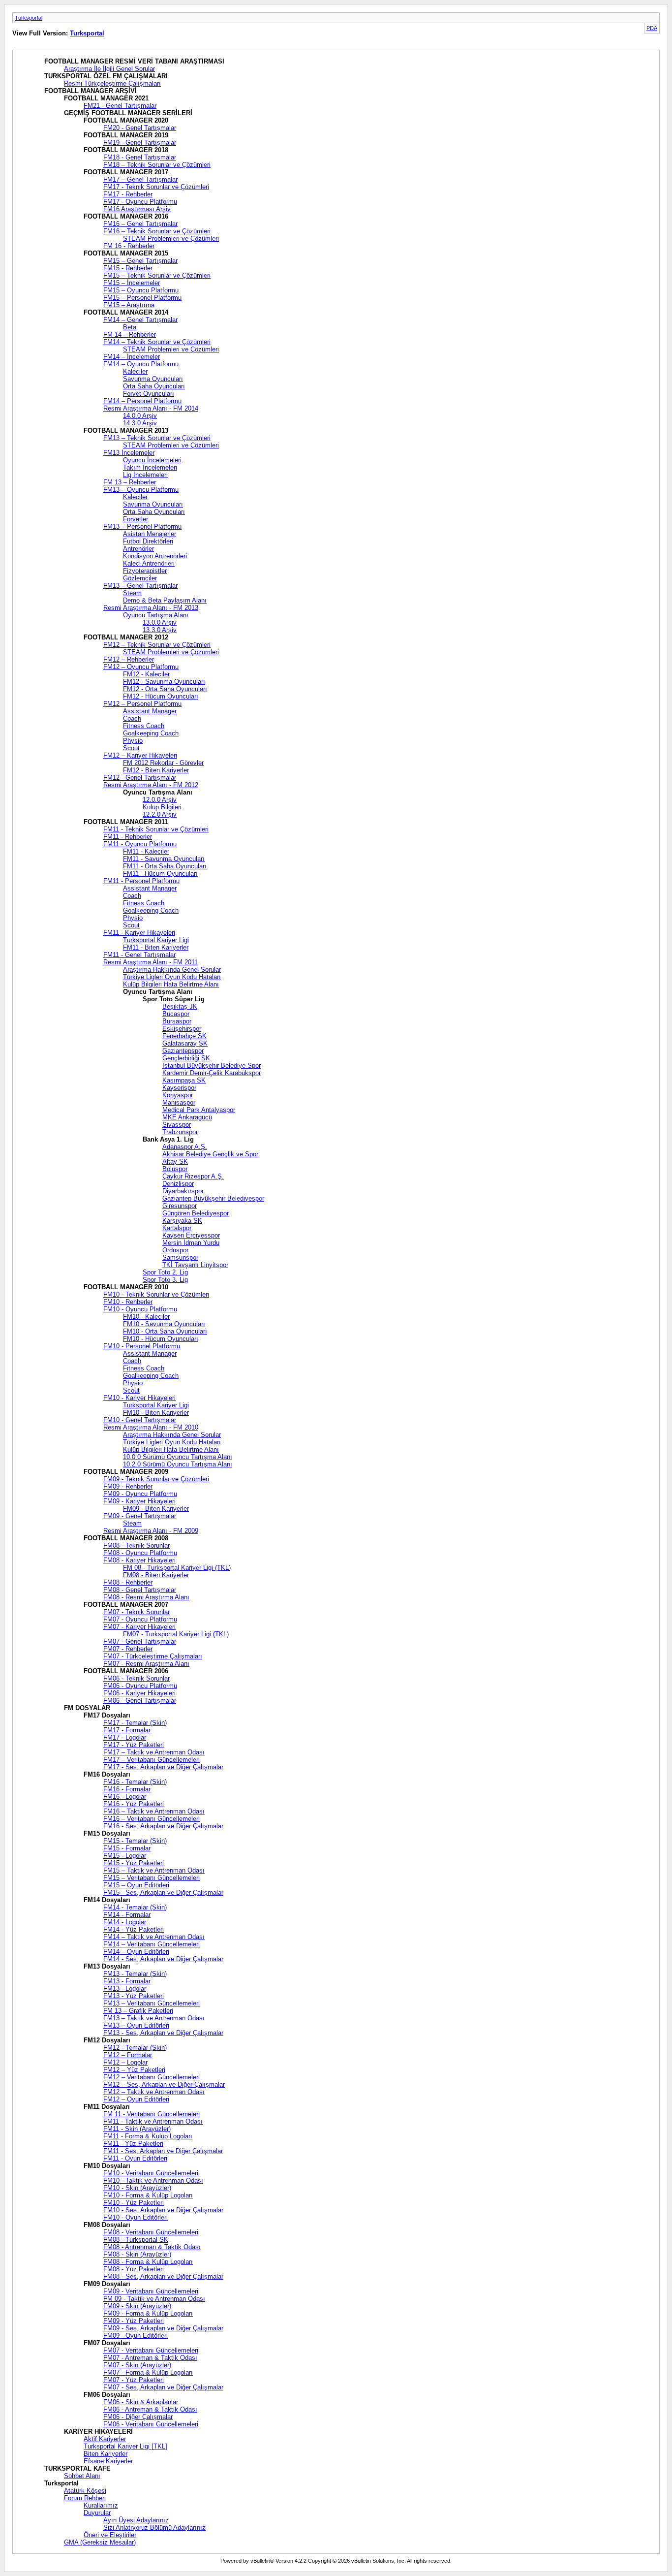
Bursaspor (177, 1021)
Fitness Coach (144, 726)
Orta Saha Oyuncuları (154, 386)
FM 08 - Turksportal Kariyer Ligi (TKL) (177, 1568)
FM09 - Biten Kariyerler (156, 1509)
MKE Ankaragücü (187, 1117)
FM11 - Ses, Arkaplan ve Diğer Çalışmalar (163, 2151)
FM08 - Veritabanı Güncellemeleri (151, 2232)
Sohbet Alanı (82, 2476)
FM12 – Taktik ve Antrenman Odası (154, 2092)
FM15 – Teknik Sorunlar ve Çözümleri (157, 275)
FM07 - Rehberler (128, 1649)
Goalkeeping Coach (151, 733)
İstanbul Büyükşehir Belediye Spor (212, 1065)
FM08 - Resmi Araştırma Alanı (146, 1597)
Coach (132, 718)
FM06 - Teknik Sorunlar (137, 1678)
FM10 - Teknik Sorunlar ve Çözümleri (156, 1294)
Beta (130, 327)
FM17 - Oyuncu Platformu (140, 202)
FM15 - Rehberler (128, 268)
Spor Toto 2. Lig (165, 1272)
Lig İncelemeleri (145, 475)
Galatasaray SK (185, 1043)
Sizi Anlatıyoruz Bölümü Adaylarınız (154, 2528)
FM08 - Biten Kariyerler (156, 1575)
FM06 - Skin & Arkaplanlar (141, 2402)
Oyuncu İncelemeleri (152, 460)
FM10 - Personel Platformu (142, 1346)
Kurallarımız (101, 2505)
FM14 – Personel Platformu (142, 401)
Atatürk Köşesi (85, 2491)
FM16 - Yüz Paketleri (134, 1804)
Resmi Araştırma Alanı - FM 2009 (151, 1531)
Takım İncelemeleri (150, 467)
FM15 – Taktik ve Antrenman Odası (154, 1870)
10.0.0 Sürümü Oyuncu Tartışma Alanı (178, 1457)
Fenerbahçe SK (184, 1036)
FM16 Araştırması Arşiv (137, 209)
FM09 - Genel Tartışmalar (140, 1516)
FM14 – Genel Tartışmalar (140, 320)
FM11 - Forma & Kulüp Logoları (148, 2136)
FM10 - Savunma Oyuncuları (164, 1324)
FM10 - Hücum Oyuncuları (161, 1339)
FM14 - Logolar (125, 1922)
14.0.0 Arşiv (140, 416)
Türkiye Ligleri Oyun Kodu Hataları (172, 977)
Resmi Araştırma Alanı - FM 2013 (151, 608)
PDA (652, 28)
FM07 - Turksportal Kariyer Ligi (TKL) (176, 1634)
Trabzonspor (180, 1132)
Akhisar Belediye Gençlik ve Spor (210, 1154)
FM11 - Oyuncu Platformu (140, 844)
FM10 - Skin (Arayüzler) (137, 2188)
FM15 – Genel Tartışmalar (140, 261)
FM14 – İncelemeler (132, 357)
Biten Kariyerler (106, 2454)
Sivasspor (177, 1125)
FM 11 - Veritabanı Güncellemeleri (152, 2114)
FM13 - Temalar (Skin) (135, 1974)
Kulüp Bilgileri (162, 807)
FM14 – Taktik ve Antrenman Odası (154, 1937)
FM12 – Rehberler (129, 659)
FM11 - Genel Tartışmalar (139, 955)
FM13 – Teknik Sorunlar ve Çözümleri (157, 438)
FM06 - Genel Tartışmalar (140, 1701)
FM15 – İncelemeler (132, 283)
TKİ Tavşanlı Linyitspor (195, 1265)
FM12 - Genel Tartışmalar (140, 778)
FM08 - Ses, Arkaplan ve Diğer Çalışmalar (163, 2276)
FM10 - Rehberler (128, 1302)
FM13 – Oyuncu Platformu (141, 490)
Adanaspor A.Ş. (185, 1147)
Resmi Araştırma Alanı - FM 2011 (151, 962)
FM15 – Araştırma (129, 305)
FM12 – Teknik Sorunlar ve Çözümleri (157, 645)
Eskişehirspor (182, 1029)
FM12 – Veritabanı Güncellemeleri (152, 2077)
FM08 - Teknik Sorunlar (137, 1545)
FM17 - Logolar (125, 1737)
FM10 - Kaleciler (146, 1317)
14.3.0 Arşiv (140, 423)
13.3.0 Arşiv (160, 630)
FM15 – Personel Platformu (142, 298)
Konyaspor (178, 1095)
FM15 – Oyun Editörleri (136, 1885)
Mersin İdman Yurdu (191, 1243)
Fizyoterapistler (145, 571)
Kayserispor (179, 1088)
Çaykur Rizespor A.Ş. (193, 1176)
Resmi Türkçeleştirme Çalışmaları (112, 83)
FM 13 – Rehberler (130, 482)
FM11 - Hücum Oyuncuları (160, 874)
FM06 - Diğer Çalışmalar (138, 2417)
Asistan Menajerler (150, 534)
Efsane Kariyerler (108, 2461)
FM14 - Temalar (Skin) (135, 1907)
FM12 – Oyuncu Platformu (141, 667)
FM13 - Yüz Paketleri (134, 1996)
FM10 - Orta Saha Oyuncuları (165, 1331)
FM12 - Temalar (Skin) (135, 2048)
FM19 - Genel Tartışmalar (140, 143)
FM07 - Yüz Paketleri (134, 2380)
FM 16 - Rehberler (129, 246)
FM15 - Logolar (125, 1856)
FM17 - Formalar (127, 1730)
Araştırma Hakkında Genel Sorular (172, 970)
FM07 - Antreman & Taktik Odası (150, 2358)
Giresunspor (180, 1206)
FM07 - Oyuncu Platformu (140, 1619)
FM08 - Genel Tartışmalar (140, 1590)
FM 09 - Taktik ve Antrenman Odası (154, 2299)
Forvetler (136, 519)
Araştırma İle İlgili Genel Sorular (109, 69)
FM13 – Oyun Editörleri (136, 2025)
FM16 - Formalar (127, 1789)
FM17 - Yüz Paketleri (134, 1745)
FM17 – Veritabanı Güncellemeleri (152, 1760)
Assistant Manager (150, 711)
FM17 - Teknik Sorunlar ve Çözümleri (156, 187)
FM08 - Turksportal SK (136, 2240)
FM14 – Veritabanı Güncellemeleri (152, 1944)
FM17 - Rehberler (128, 194)
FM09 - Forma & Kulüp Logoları (148, 2313)
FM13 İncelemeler (129, 453)
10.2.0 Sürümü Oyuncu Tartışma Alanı (178, 1464)
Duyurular (97, 2513)
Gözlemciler (140, 578)
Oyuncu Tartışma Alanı (156, 615)
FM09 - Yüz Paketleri (134, 2321)
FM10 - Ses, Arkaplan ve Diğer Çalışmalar (163, 2210)
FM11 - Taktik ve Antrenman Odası (153, 2121)
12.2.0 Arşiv (160, 814)
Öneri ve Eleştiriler (110, 2535)
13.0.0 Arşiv (160, 622)
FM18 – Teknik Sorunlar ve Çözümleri (157, 165)
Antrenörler (138, 549)
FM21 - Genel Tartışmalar (120, 106)
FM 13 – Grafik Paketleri (138, 2011)
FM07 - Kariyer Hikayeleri (139, 1627)
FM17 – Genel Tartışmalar (140, 179)
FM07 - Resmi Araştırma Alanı (146, 1664)
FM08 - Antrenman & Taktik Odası (152, 2247)
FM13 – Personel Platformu (142, 526)
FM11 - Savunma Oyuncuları (164, 859)
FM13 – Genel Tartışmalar (140, 586)
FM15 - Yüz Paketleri (134, 1863)
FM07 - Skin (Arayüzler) (137, 2365)
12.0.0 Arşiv (160, 800)
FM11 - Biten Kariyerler (156, 947)
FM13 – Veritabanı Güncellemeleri (152, 2003)
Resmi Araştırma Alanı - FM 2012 (151, 785)
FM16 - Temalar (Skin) (135, 1782)
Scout (131, 748)
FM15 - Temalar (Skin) (135, 1841)
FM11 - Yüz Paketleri (133, 2144)
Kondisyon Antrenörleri (155, 556)
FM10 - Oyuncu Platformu (140, 1309)
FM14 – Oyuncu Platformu (141, 364)
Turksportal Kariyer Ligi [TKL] (125, 2446)
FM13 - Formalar (127, 1981)
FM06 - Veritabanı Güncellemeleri (151, 2424)
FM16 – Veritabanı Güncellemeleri (152, 1819)
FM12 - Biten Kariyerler (156, 770)
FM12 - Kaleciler (146, 674)
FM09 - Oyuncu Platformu (140, 1494)
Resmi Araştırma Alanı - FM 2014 (151, 408)
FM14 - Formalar (127, 1915)
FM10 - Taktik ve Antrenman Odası (153, 2180)
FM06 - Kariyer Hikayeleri (139, 1693)
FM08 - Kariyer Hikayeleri (139, 1560)
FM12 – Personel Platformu (142, 704)
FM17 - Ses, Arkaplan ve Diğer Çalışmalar (163, 1767)
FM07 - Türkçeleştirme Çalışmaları (153, 1656)
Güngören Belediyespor (196, 1213)
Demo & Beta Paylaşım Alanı (165, 600)
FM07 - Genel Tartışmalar (140, 1641)
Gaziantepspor (183, 1051)
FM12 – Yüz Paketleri (134, 2070)
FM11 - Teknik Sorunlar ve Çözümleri (156, 829)
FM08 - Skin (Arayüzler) (137, 2254)
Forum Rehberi (85, 2498)
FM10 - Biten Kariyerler (156, 1413)
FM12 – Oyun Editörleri (136, 2099)
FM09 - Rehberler (128, 1486)
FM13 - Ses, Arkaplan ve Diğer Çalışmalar (163, 2033)
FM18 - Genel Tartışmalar (140, 157)
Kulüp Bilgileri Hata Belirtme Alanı (171, 984)
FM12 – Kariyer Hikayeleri (140, 755)
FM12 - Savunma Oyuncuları (164, 682)
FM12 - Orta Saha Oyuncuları (165, 689)
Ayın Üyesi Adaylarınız (136, 2520)
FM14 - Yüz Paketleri (134, 1929)
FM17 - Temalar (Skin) (135, 1723)
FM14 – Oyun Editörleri (136, 1952)
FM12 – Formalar (128, 2055)
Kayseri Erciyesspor (191, 1235)
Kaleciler (135, 371)
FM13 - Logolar (125, 1988)
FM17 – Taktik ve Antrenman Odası (154, 1752)
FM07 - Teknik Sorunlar (137, 1612)
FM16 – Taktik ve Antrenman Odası (154, 1811)
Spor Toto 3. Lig (165, 1280)
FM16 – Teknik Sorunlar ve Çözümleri (157, 231)
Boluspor (175, 1169)
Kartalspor (177, 1228)
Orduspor (175, 1250)
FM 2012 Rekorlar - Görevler (163, 763)
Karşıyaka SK (182, 1221)
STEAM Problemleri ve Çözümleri (171, 239)
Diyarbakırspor (183, 1191)
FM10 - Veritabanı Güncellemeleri (151, 2173)
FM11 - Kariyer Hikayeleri (139, 933)
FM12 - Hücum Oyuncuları (161, 696)
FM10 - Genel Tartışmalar (140, 1420)
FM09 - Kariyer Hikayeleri (139, 1501)
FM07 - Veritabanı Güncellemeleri (151, 2350)
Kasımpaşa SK (184, 1080)
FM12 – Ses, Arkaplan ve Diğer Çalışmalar (164, 2084)
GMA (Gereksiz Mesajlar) (100, 2542)
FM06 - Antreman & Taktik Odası (150, 2409)
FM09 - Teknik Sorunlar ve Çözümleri (156, 1479)
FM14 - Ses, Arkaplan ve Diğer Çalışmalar (163, 1959)
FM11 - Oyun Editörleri (135, 2158)
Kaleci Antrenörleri (149, 563)
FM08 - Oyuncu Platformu (140, 1553)
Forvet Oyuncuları (149, 394)
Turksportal (29, 18)
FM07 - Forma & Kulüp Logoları (148, 2372)
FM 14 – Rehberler (130, 334)
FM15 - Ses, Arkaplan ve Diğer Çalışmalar (163, 1892)
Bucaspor (176, 1014)
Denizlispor (178, 1184)
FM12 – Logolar (125, 2062)
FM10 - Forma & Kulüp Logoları (148, 2195)
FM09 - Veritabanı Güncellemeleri (151, 2291)
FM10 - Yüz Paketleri (134, 2203)
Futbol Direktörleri (148, 541)
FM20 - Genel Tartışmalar (140, 128)
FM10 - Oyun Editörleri (136, 2217)
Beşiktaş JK (180, 1006)
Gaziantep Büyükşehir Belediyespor (213, 1198)
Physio (133, 741)
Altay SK (175, 1161)
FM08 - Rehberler (128, 1582)
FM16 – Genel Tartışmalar (140, 224)
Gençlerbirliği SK (186, 1058)
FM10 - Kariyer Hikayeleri (139, 1398)
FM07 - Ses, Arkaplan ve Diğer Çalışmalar (163, 2387)
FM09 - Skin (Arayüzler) (137, 2306)
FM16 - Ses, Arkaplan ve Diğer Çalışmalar (163, 1826)
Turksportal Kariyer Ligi (156, 940)
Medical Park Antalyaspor (199, 1110)
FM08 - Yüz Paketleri (134, 2269)
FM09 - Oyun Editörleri (136, 2336)
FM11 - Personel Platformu (141, 881)
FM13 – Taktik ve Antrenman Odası (154, 2018)
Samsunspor (180, 1257)
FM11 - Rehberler (128, 837)
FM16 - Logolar (125, 1797)
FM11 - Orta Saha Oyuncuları (165, 866)
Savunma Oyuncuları (153, 379)
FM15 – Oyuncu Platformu (141, 290)
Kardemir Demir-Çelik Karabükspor (212, 1073)
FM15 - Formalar (127, 1848)
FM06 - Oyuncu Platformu (140, 1686)
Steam (132, 593)
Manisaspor (179, 1102)
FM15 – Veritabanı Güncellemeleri (152, 1878)
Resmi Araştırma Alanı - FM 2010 (151, 1427)
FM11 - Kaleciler (146, 851)
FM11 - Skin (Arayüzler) (137, 2129)
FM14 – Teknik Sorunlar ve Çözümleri (157, 342)
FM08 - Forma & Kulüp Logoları (148, 2262)
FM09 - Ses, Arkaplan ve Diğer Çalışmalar (163, 2328)
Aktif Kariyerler (105, 2439)
